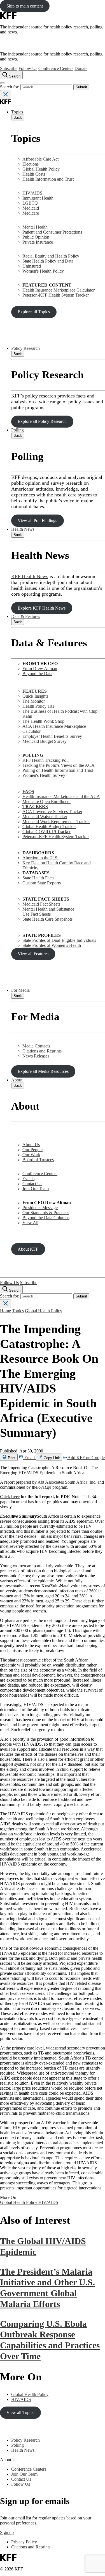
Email (30, 1458)
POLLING (33, 755)
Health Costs (34, 174)
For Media (20, 990)
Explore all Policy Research (42, 421)
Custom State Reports (42, 883)
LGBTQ (30, 203)
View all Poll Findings (37, 521)
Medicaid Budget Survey (45, 741)
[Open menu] (2, 83)
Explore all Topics (34, 312)
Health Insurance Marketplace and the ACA (61, 796)
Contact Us (32, 1184)
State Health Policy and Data (48, 261)
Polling (17, 430)
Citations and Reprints (42, 1051)
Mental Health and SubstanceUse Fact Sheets (48, 912)
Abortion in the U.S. (40, 858)
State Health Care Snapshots (47, 919)
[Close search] (6, 95)
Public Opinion (36, 237)
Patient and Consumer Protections (52, 232)
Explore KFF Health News (42, 608)
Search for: (10, 87)
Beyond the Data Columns (46, 1218)
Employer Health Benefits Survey (52, 736)
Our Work (31, 1155)
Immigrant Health (38, 198)
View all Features (33, 954)
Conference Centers (56, 68)
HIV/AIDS (32, 193)
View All (30, 1223)
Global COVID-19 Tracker (46, 832)
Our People (32, 1150)
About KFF (28, 1249)
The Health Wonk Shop (43, 721)
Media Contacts (36, 1046)
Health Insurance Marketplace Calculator (59, 290)
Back (18, 117)
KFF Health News (30, 576)
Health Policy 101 (38, 706)
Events (28, 1179)
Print (11, 1458)
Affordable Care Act (40, 159)
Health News (23, 529)
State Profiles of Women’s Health (52, 945)
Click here (10, 1497)
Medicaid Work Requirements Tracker (56, 822)
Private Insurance (38, 242)
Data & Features (26, 616)
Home (5, 1311)
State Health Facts (38, 878)
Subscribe (9, 68)
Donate (81, 68)
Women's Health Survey (44, 775)
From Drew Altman (40, 669)
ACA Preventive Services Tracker (52, 812)
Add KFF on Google (86, 1458)
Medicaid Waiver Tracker (45, 817)
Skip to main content (25, 6)
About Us (31, 1145)
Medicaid (31, 208)
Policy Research (25, 348)
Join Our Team (36, 1189)
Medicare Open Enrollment (46, 801)
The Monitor (34, 701)
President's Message (40, 1208)
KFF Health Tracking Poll (46, 760)
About (17, 1080)
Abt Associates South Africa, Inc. (67, 1482)
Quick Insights (35, 696)
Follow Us (28, 68)
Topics (17, 112)
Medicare (31, 213)
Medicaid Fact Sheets (41, 904)
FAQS (28, 791)
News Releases (36, 1056)
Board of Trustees (38, 1160)
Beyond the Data (37, 674)
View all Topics (20, 2413)
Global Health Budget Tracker (49, 827)
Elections (31, 164)
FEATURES (35, 691)
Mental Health (35, 227)
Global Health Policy (41, 169)
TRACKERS (35, 806)
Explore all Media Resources (43, 1071)
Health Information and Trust (48, 179)
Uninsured (32, 266)
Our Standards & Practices (46, 1213)
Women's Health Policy (43, 271)
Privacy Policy (24, 2542)
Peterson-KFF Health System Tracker (56, 295)
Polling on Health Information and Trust (58, 770)
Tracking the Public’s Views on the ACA (59, 765)
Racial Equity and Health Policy (51, 256)
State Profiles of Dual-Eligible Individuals (59, 940)
